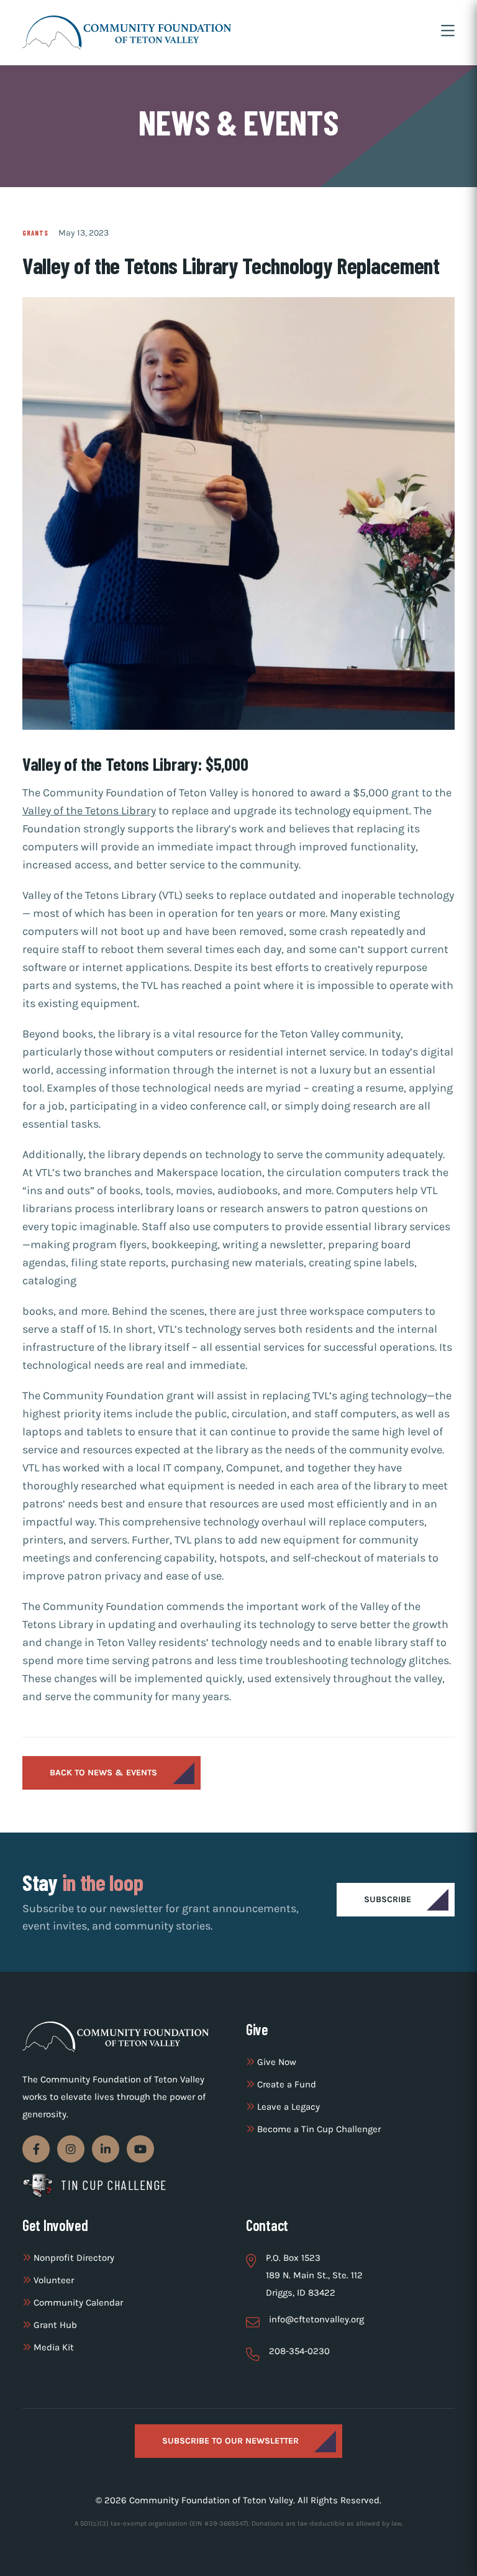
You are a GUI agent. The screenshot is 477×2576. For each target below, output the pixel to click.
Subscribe (388, 1899)
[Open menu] (448, 32)
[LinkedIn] (106, 2149)
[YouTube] (140, 2149)
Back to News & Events (103, 1773)
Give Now (275, 2062)
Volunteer (52, 2280)
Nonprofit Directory (73, 2258)
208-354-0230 (299, 2351)
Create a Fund (285, 2084)
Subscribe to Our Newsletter (230, 2441)
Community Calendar (77, 2302)
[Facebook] (36, 2149)
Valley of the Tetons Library (89, 811)
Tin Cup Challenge (114, 2185)
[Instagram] (71, 2149)
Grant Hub (54, 2325)
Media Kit (52, 2347)
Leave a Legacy (287, 2107)
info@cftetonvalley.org (316, 2319)
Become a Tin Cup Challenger (318, 2129)
